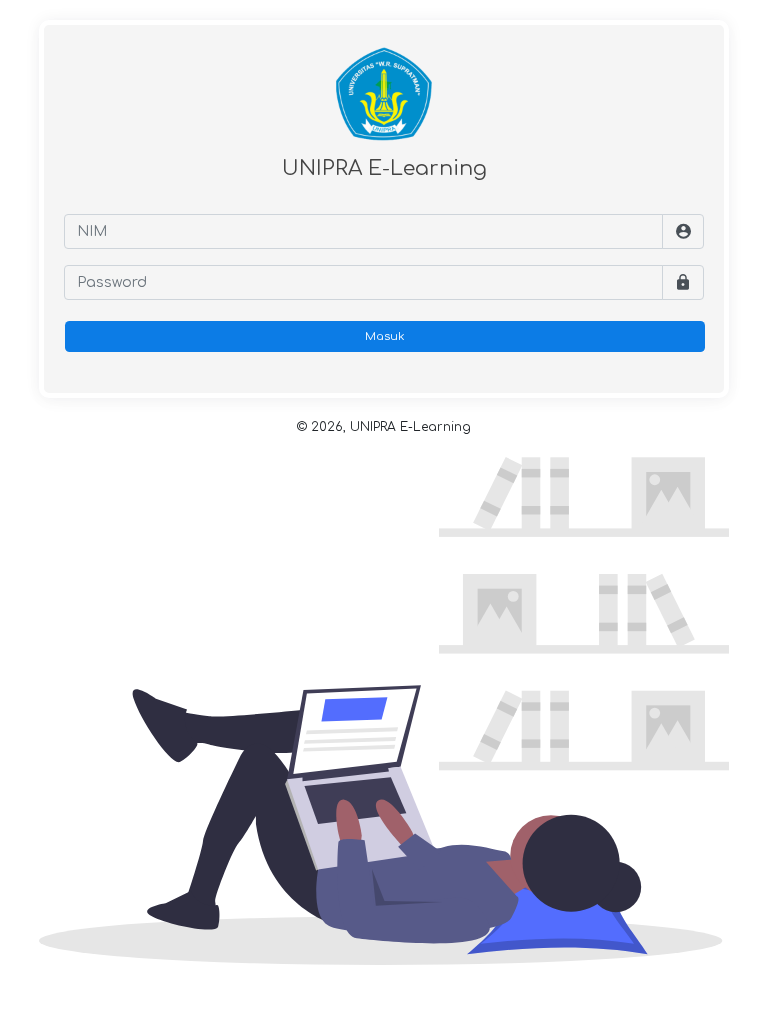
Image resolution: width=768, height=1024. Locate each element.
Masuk (385, 336)
